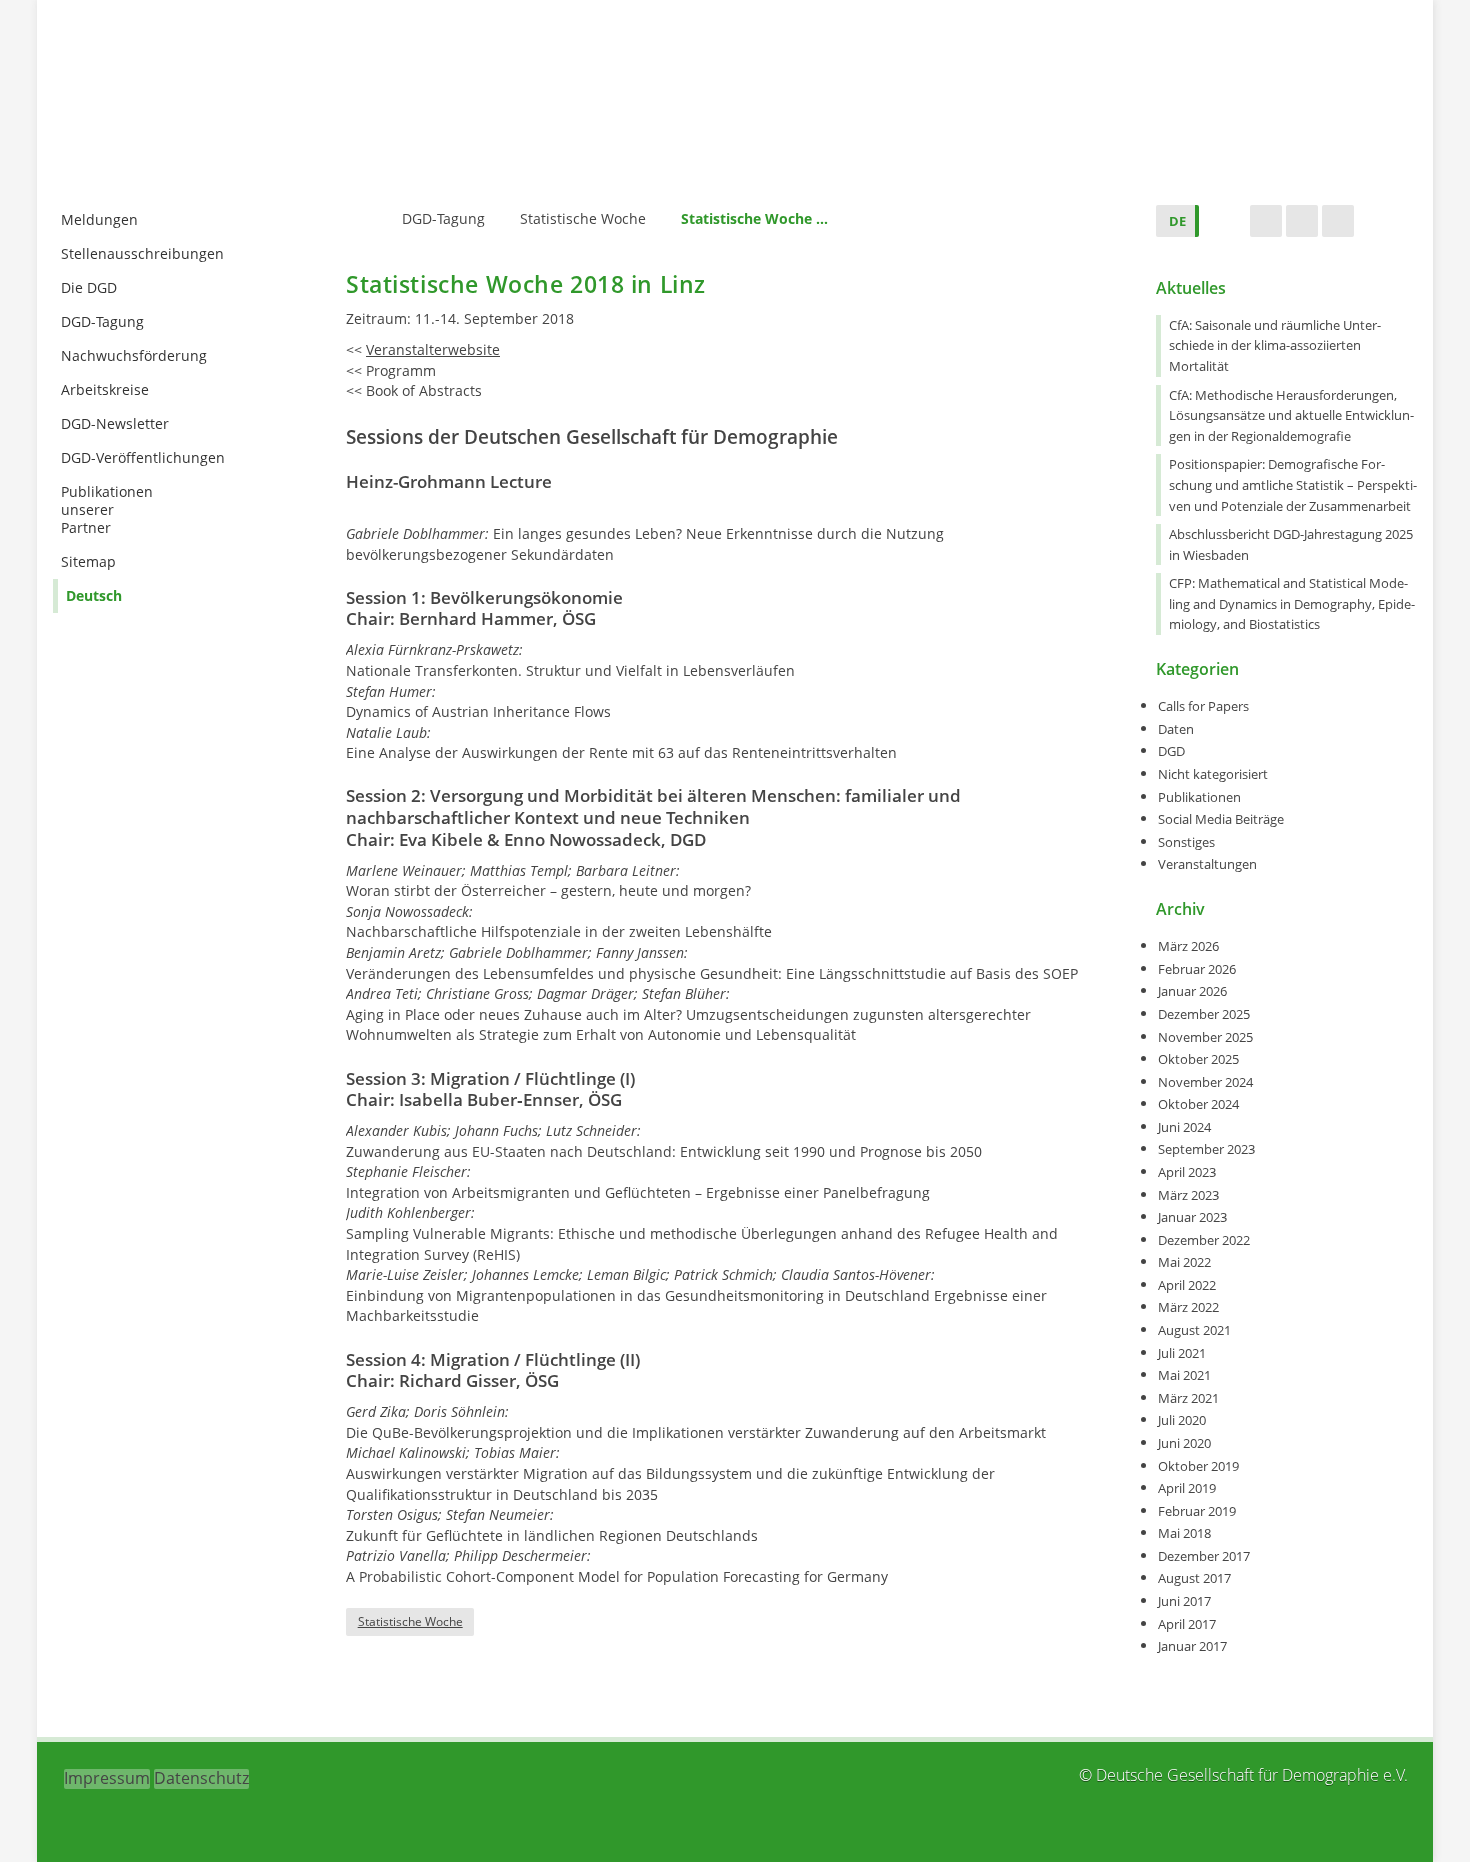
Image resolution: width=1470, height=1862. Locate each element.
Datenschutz (201, 1777)
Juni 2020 (1184, 1443)
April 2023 (1187, 1172)
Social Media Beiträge (1221, 819)
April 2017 (1187, 1624)
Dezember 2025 (1204, 1014)
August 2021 (1194, 1330)
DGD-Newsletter (115, 423)
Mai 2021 (1184, 1375)
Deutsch (94, 595)
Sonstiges (1186, 842)
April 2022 (1187, 1285)
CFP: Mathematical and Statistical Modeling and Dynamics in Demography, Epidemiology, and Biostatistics (1292, 603)
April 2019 (1187, 1488)
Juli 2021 (1182, 1353)
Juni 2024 (1184, 1127)
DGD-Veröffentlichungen (143, 457)
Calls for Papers (1203, 706)
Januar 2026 (1192, 991)
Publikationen (1199, 797)
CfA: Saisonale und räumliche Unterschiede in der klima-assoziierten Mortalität (1275, 345)
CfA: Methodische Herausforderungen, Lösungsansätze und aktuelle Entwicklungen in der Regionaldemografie (1291, 415)
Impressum (107, 1777)
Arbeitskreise (105, 389)
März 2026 (1188, 946)
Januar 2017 (1192, 1646)
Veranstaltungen (1207, 864)
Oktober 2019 (1198, 1466)
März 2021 (1188, 1398)
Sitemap (88, 561)
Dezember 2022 (1204, 1240)
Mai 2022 (1184, 1262)
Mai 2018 (1184, 1533)
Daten (1176, 729)
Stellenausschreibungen (142, 253)
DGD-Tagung (102, 321)
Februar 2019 (1197, 1511)
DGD (1171, 751)
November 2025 (1205, 1037)
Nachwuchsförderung (134, 355)
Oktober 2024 (1198, 1104)
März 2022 (1188, 1307)
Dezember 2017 (1204, 1556)
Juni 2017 (1184, 1601)
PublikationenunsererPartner (107, 509)
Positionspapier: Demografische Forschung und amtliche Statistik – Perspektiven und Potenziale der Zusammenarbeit (1293, 484)
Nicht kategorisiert (1213, 774)
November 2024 (1205, 1082)
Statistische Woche (410, 1621)
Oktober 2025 (1198, 1059)
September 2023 (1206, 1149)
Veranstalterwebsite (433, 349)
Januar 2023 (1192, 1217)
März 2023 (1188, 1195)
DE (1177, 221)
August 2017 (1194, 1578)
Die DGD (89, 287)
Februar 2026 (1197, 969)
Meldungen (99, 219)
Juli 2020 (1182, 1420)
